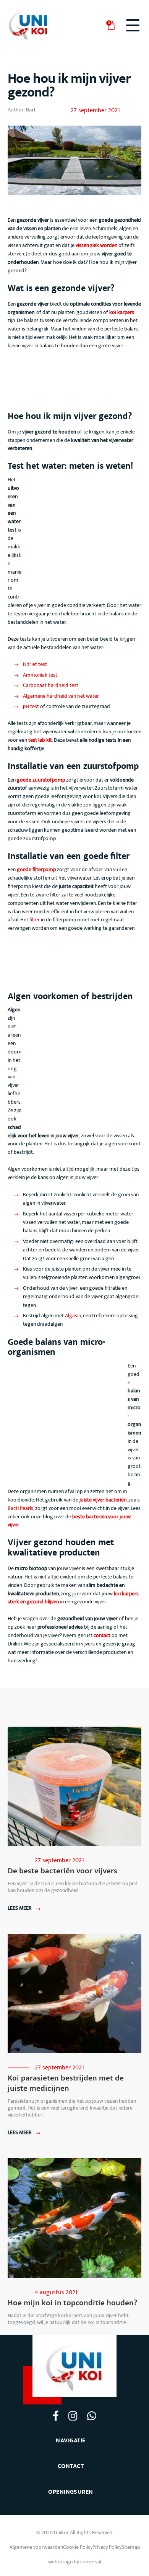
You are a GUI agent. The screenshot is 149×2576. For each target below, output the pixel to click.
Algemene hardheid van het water (61, 696)
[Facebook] (56, 2415)
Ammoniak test (40, 675)
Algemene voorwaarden (36, 2547)
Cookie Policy (78, 2547)
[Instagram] (73, 2416)
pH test (31, 706)
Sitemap (131, 2547)
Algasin (73, 1316)
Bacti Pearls (20, 1508)
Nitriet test (35, 664)
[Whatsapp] (92, 2416)
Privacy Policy (107, 2547)
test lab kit (40, 740)
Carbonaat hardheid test (51, 685)
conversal (91, 2562)
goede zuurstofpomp (41, 780)
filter (35, 920)
